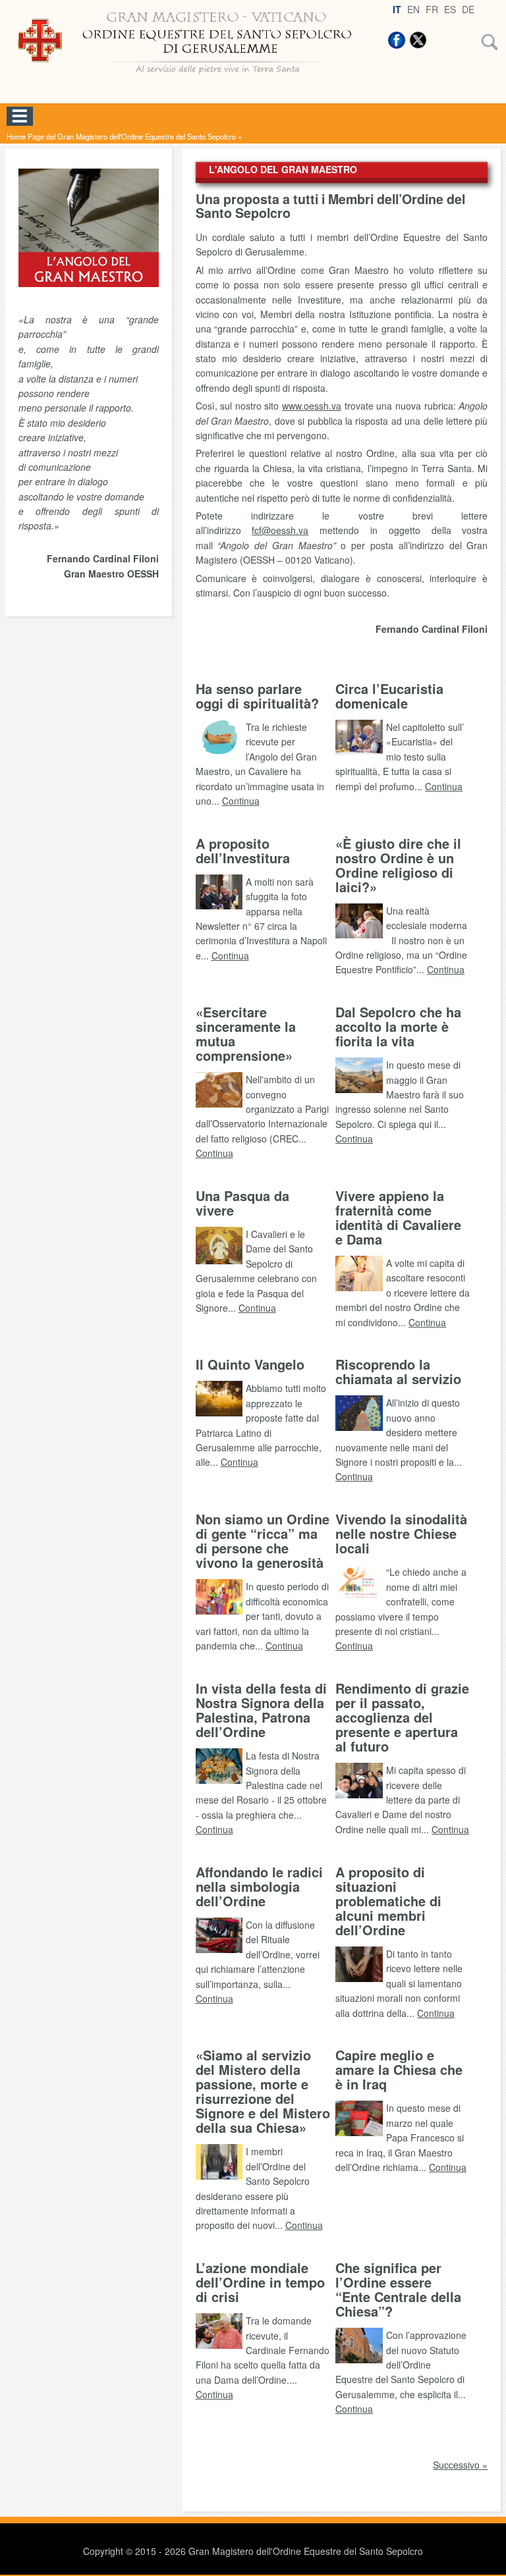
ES (450, 9)
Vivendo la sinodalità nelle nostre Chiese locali (401, 1533)
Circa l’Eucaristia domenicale (389, 696)
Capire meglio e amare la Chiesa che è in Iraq (399, 2069)
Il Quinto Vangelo (250, 1364)
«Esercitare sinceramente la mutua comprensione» (246, 1033)
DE (468, 9)
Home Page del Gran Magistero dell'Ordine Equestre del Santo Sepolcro (121, 136)
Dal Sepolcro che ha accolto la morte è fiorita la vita (398, 1026)
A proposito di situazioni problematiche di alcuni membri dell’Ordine (388, 1901)
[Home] (190, 79)
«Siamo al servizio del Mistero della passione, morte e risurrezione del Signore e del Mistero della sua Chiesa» (263, 2091)
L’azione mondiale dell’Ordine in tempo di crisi (260, 2282)
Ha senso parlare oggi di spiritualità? (257, 696)
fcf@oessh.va (280, 530)
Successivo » (460, 2465)
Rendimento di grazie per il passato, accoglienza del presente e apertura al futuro (402, 1717)
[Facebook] (397, 40)
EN (413, 9)
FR (432, 9)
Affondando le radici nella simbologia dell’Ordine (259, 1886)
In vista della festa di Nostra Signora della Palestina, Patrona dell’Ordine (261, 1710)
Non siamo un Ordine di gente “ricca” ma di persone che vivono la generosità (263, 1541)
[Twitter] (418, 40)
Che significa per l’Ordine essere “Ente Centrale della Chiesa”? (398, 2289)
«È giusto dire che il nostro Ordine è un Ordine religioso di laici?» (398, 865)
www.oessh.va (312, 406)
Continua (241, 801)
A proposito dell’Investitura (243, 850)
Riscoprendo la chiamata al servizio (398, 1371)
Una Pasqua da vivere (242, 1203)
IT (397, 9)
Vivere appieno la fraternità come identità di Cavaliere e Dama (398, 1217)
